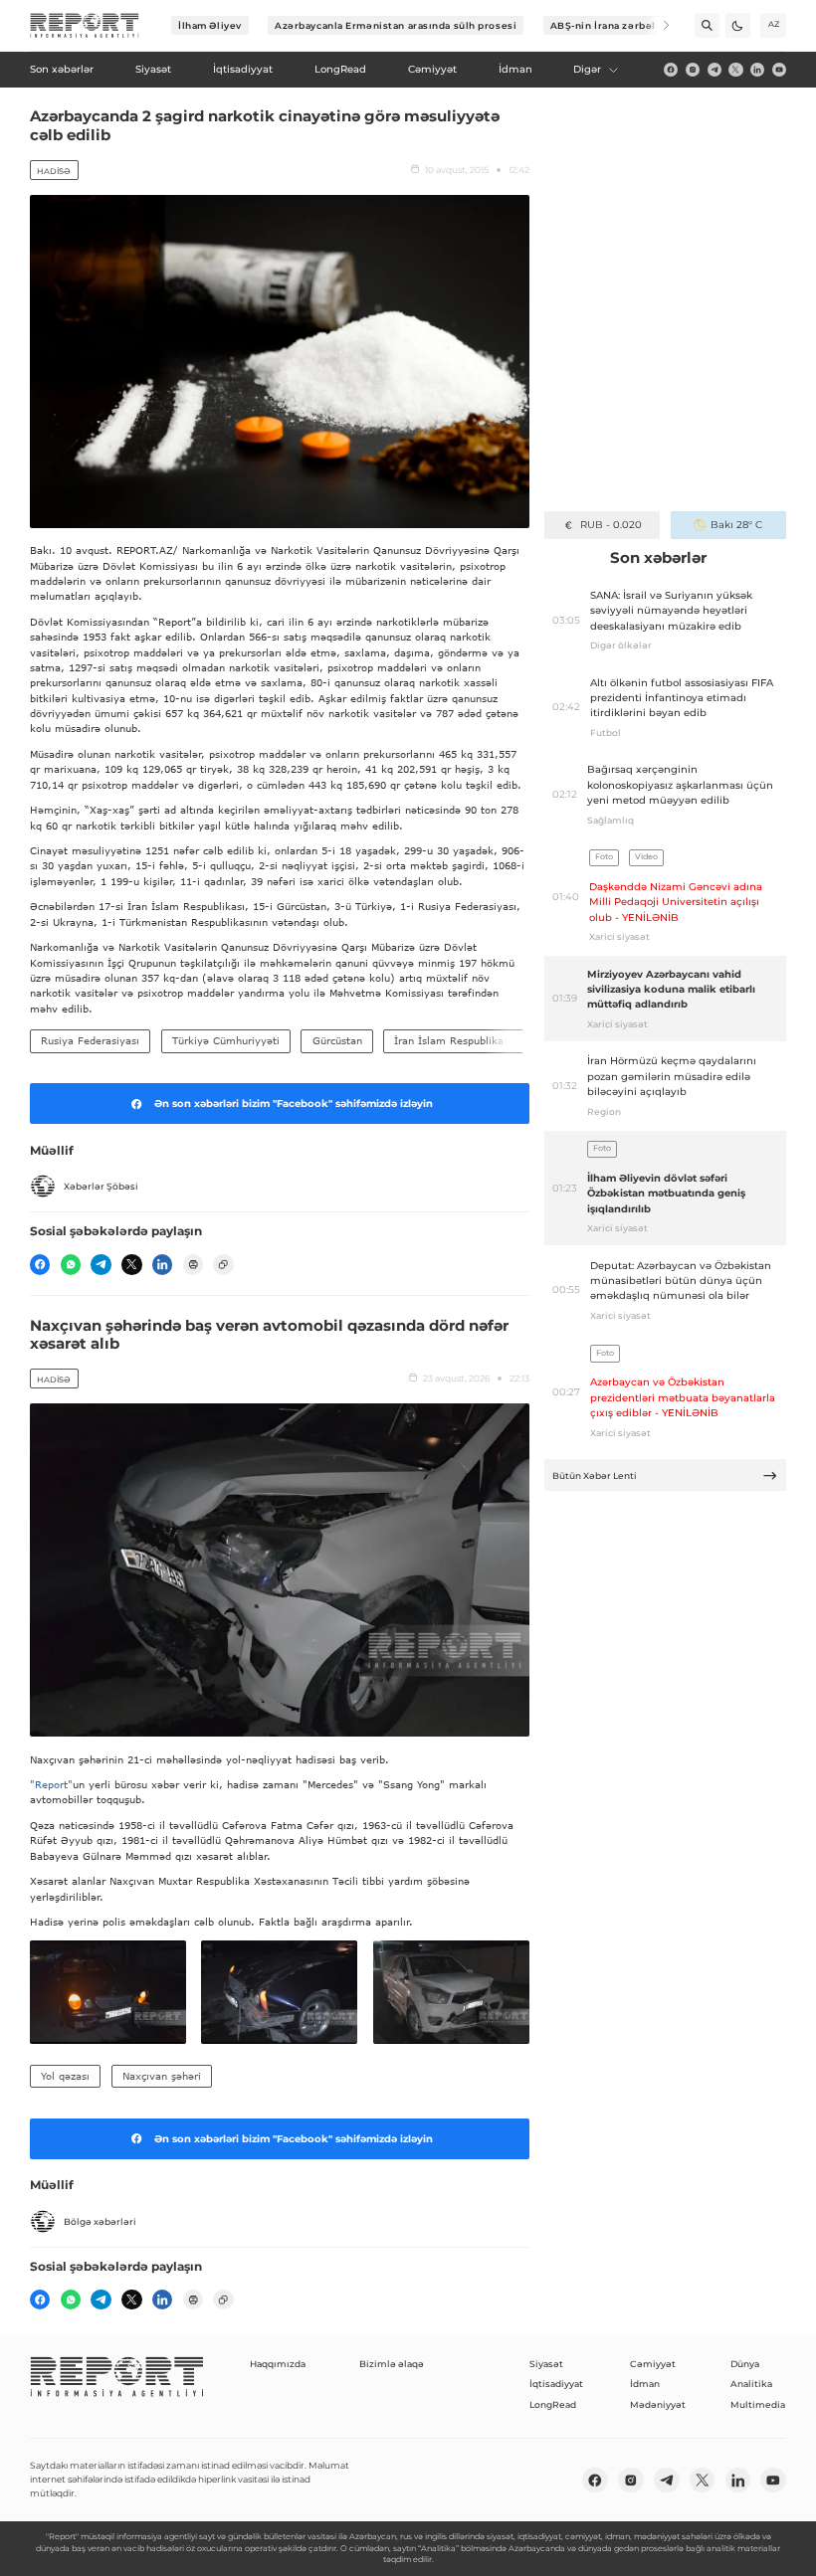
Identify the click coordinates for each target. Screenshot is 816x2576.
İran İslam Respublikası (453, 1040)
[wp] (71, 1264)
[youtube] (779, 70)
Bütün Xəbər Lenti (595, 1475)
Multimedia (758, 2404)
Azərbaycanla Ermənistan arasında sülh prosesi (396, 25)
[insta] (693, 70)
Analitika (751, 2384)
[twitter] (735, 70)
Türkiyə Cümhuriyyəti (226, 1040)
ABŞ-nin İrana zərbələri (611, 25)
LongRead (553, 2404)
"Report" (51, 1784)
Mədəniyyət (658, 2404)
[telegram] (714, 70)
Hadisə (54, 171)
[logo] (85, 26)
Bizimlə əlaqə (392, 2364)
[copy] (223, 1264)
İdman (645, 2384)
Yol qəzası (65, 2076)
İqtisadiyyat (556, 2384)
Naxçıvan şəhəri (162, 2076)
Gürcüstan (337, 1040)
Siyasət (546, 2364)
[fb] (671, 70)
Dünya (745, 2364)
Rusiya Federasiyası (90, 1040)
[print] (193, 1264)
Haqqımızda (278, 2364)
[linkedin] (757, 70)
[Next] (657, 25)
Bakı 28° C (736, 525)
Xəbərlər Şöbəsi (101, 1186)
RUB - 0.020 (611, 525)
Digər (587, 69)
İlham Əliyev (210, 25)
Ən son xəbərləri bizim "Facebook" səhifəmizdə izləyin (294, 1104)
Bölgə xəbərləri (100, 2221)
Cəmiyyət (653, 2364)
